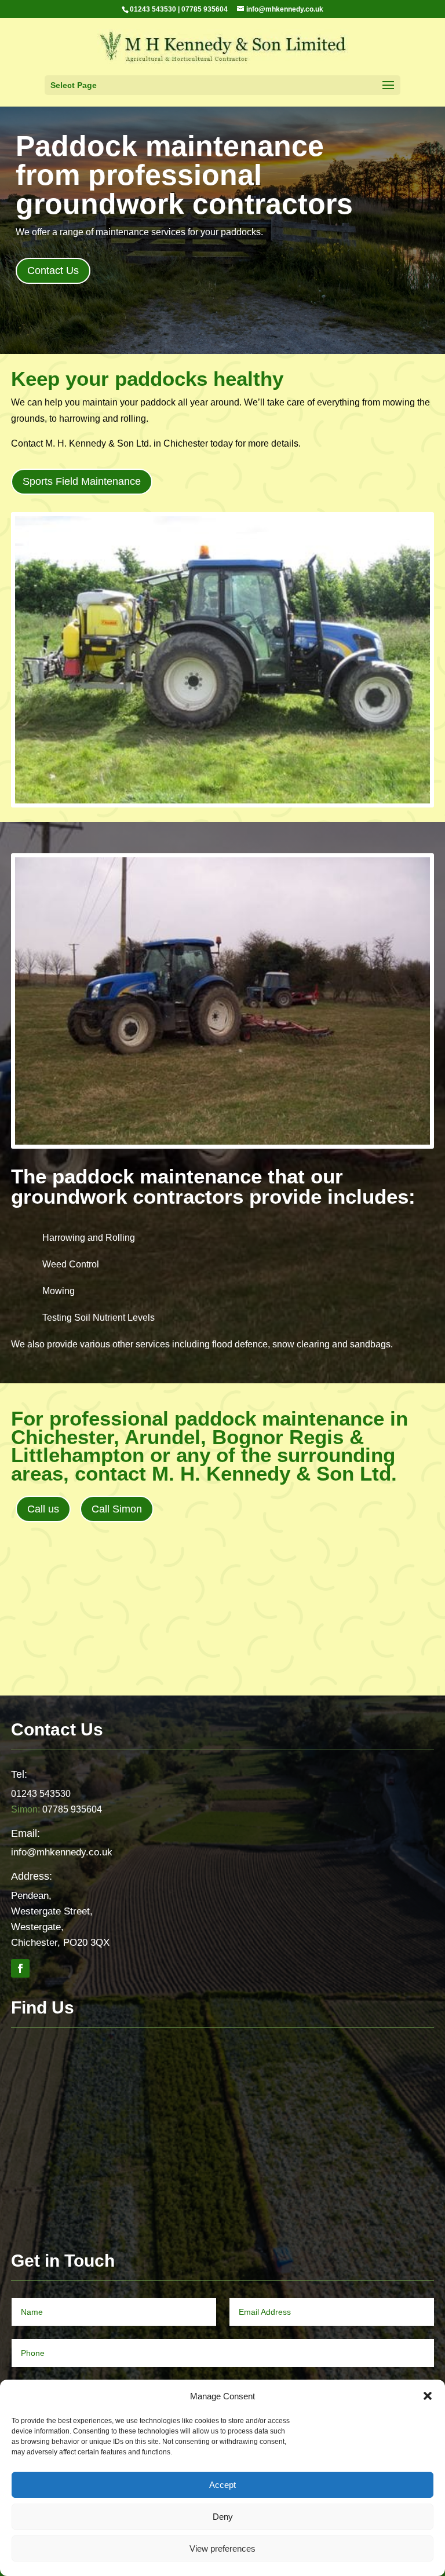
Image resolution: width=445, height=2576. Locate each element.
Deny (223, 2517)
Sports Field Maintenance (82, 481)
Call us (43, 1509)
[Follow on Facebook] (20, 1968)
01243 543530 (153, 9)
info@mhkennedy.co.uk (62, 1852)
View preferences (222, 2548)
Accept (222, 2485)
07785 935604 (205, 9)
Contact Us (53, 271)
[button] (428, 2396)
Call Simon (117, 1509)
